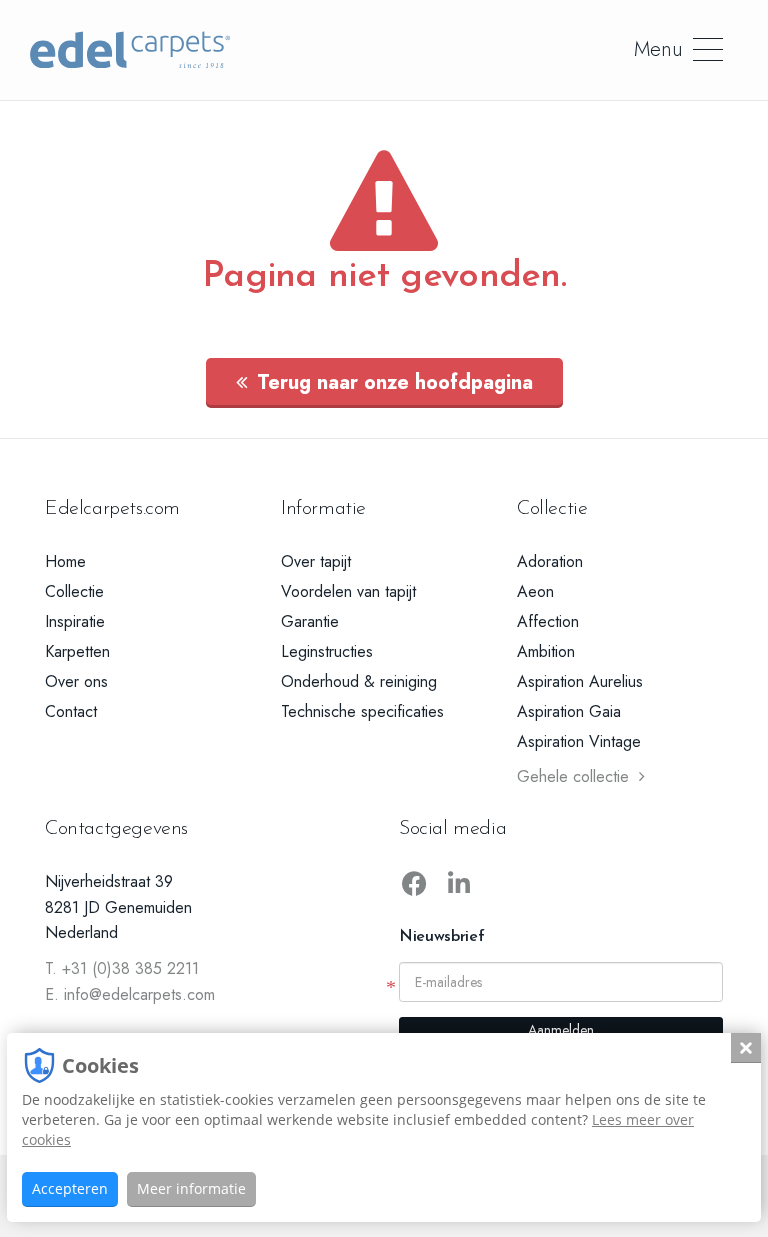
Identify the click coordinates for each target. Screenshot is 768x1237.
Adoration (550, 561)
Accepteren (70, 1188)
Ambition (546, 651)
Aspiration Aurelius (580, 681)
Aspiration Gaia (569, 711)
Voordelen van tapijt (348, 591)
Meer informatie (191, 1188)
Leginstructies (327, 651)
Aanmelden (561, 1030)
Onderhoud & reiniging (359, 681)
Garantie (310, 621)
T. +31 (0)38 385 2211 (122, 968)
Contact (71, 711)
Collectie (74, 591)
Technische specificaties (362, 711)
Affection (548, 621)
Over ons (76, 681)
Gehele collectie (573, 776)
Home (65, 561)
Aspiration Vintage (579, 741)
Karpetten (77, 651)
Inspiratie (75, 621)
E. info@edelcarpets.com (130, 994)
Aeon (535, 591)
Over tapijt (316, 561)
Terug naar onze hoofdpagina (395, 382)
